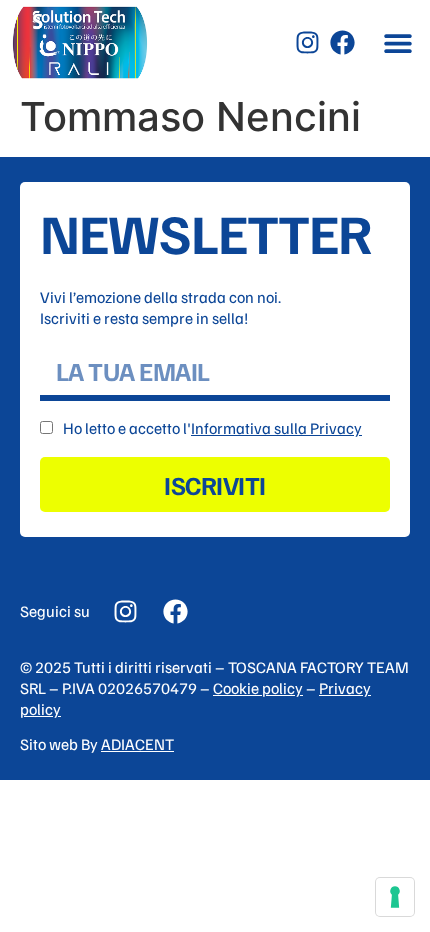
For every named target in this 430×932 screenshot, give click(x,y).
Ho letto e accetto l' (212, 428)
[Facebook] (342, 42)
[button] (397, 42)
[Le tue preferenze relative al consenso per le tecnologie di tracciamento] (395, 897)
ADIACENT (137, 744)
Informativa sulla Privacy (276, 428)
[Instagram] (307, 42)
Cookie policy (258, 688)
